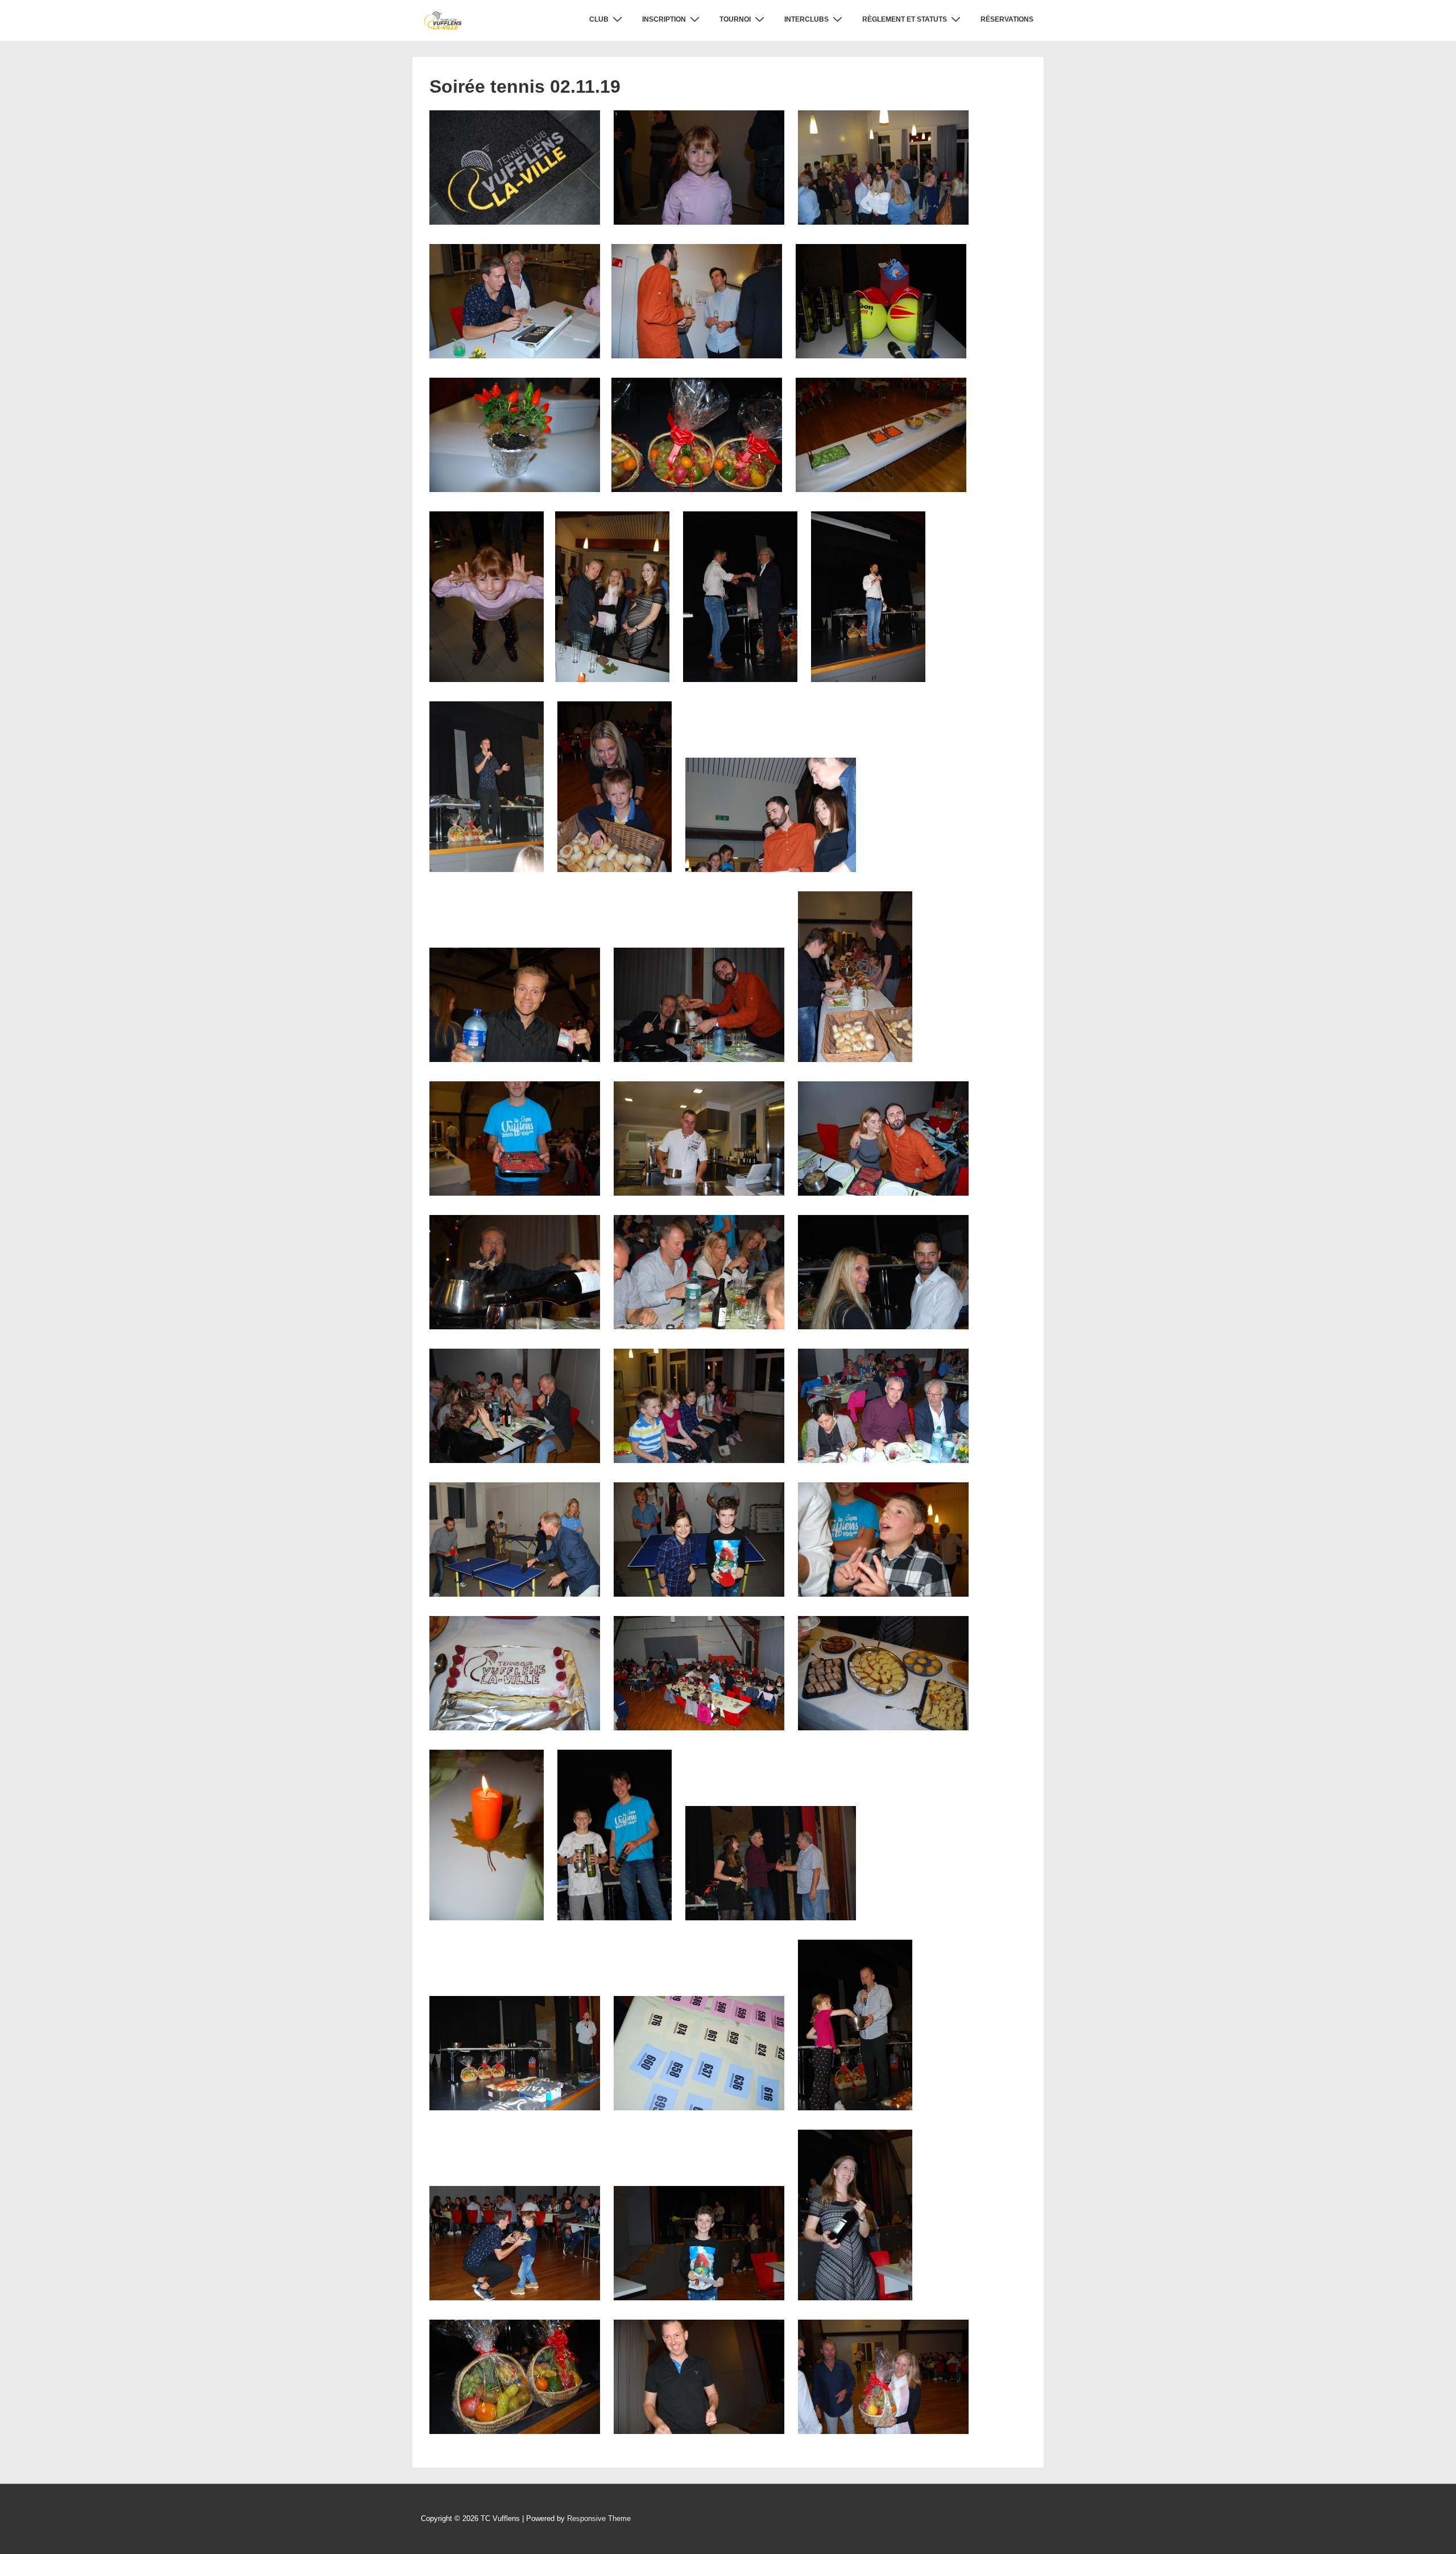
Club (599, 19)
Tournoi (735, 19)
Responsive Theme (599, 2518)
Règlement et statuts (905, 19)
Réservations (1007, 19)
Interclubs (806, 19)
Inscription (664, 19)
